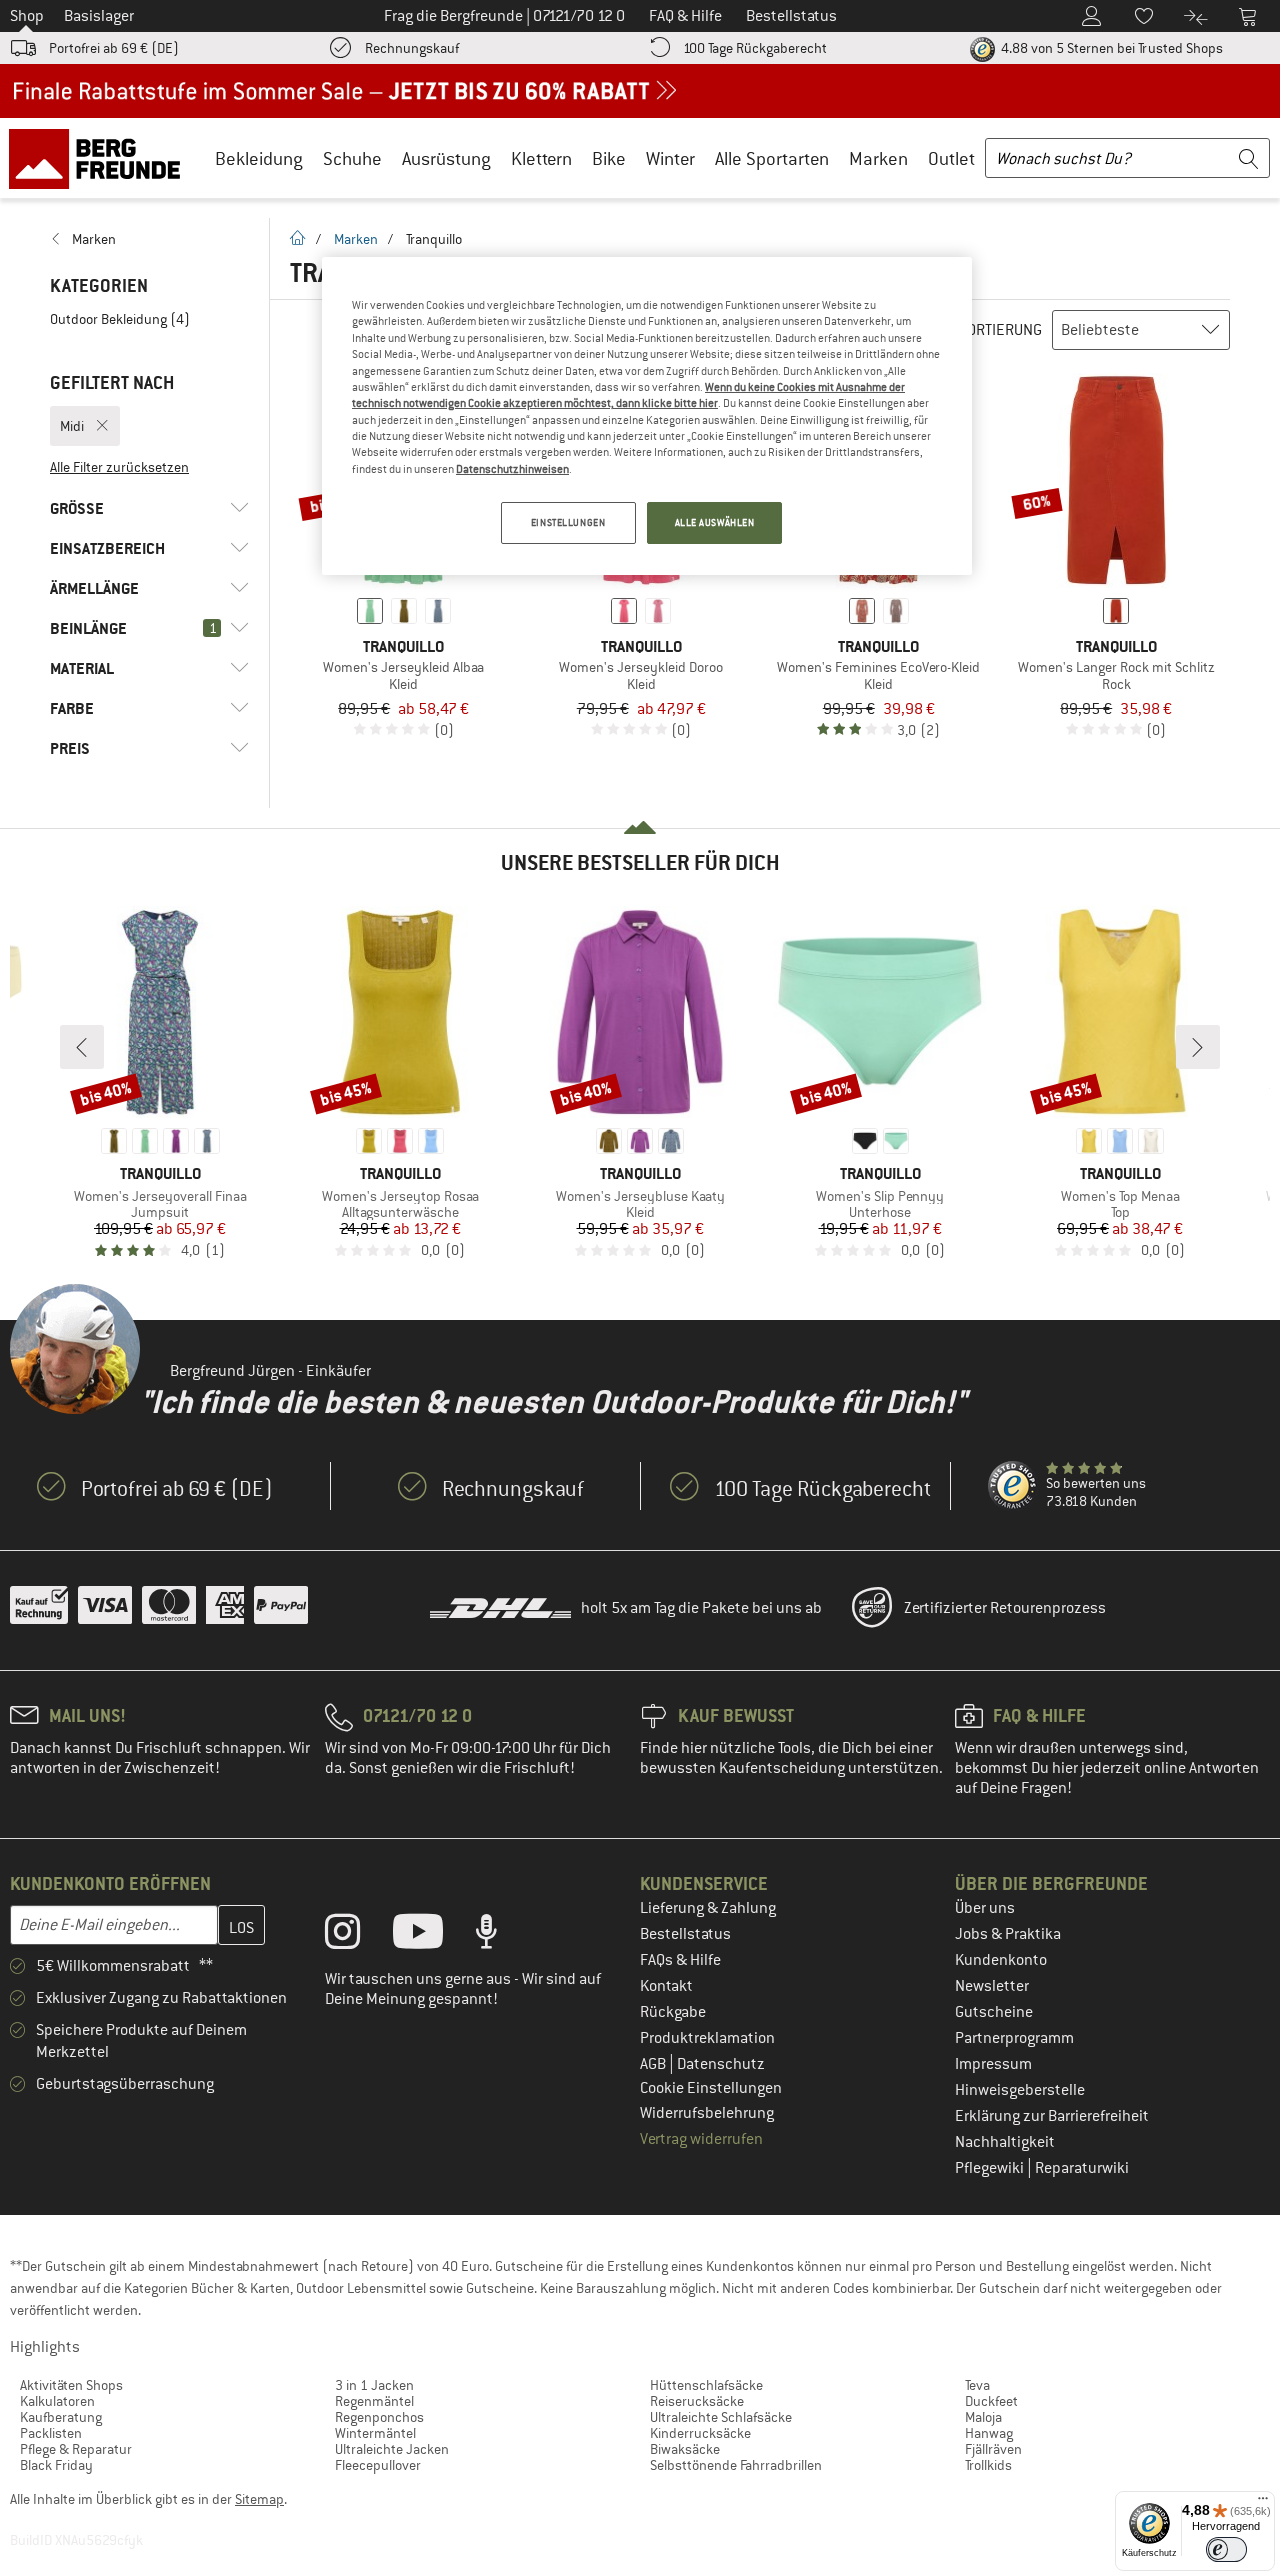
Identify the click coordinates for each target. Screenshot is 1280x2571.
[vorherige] (82, 1047)
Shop (27, 16)
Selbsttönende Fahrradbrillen (736, 2465)
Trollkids (988, 2465)
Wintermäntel (375, 2433)
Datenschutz (721, 2064)
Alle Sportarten (772, 158)
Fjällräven (993, 2449)
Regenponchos (379, 2417)
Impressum (993, 2064)
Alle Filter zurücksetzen (119, 467)
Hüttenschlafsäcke (706, 2385)
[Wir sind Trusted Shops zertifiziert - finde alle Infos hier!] (1013, 1486)
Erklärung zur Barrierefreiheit (1052, 2116)
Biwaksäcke (685, 2449)
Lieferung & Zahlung (708, 1908)
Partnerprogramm (1014, 2038)
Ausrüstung (446, 158)
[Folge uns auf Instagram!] (357, 1936)
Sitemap (259, 2499)
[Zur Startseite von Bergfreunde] (101, 158)
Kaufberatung (61, 2417)
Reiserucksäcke (697, 2401)
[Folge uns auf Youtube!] (433, 1936)
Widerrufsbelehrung (707, 2113)
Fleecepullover (378, 2465)
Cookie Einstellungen (711, 2088)
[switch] (1226, 2549)
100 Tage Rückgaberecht (755, 48)
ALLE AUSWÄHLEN (715, 522)
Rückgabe (673, 2012)
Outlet (951, 158)
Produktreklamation (707, 2038)
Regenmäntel (374, 2401)
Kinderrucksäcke (700, 2433)
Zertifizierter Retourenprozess (1005, 1608)
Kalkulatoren (57, 2401)
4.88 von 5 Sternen (1110, 48)
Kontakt (666, 1986)
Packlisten (51, 2433)
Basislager (99, 16)
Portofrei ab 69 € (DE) (114, 48)
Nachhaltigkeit (1005, 2142)
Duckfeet (991, 2401)
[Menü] (1263, 2503)
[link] (149, 239)
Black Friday (56, 2465)
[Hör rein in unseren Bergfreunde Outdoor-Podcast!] (501, 1936)
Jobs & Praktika (1008, 1934)
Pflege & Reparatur (76, 2449)
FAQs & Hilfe (680, 1960)
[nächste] (1198, 1047)
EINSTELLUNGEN (568, 522)
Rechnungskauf (412, 48)
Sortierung (1000, 330)
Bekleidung (259, 158)
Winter (670, 158)
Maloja (983, 2417)
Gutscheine (994, 2012)
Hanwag (989, 2433)
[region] (647, 416)
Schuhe (352, 158)
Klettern (541, 158)
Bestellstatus (685, 1934)
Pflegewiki (991, 2168)
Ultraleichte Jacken (392, 2449)
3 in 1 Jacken (374, 2385)
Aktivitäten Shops (71, 2385)
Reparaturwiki (1082, 2168)
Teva (977, 2385)
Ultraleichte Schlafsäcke (721, 2417)
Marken (878, 158)
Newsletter (992, 1986)
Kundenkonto (1001, 1960)
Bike (609, 158)
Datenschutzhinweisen (512, 469)
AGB (654, 2064)
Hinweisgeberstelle (1020, 2090)
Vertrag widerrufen (701, 2139)
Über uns (985, 1908)
